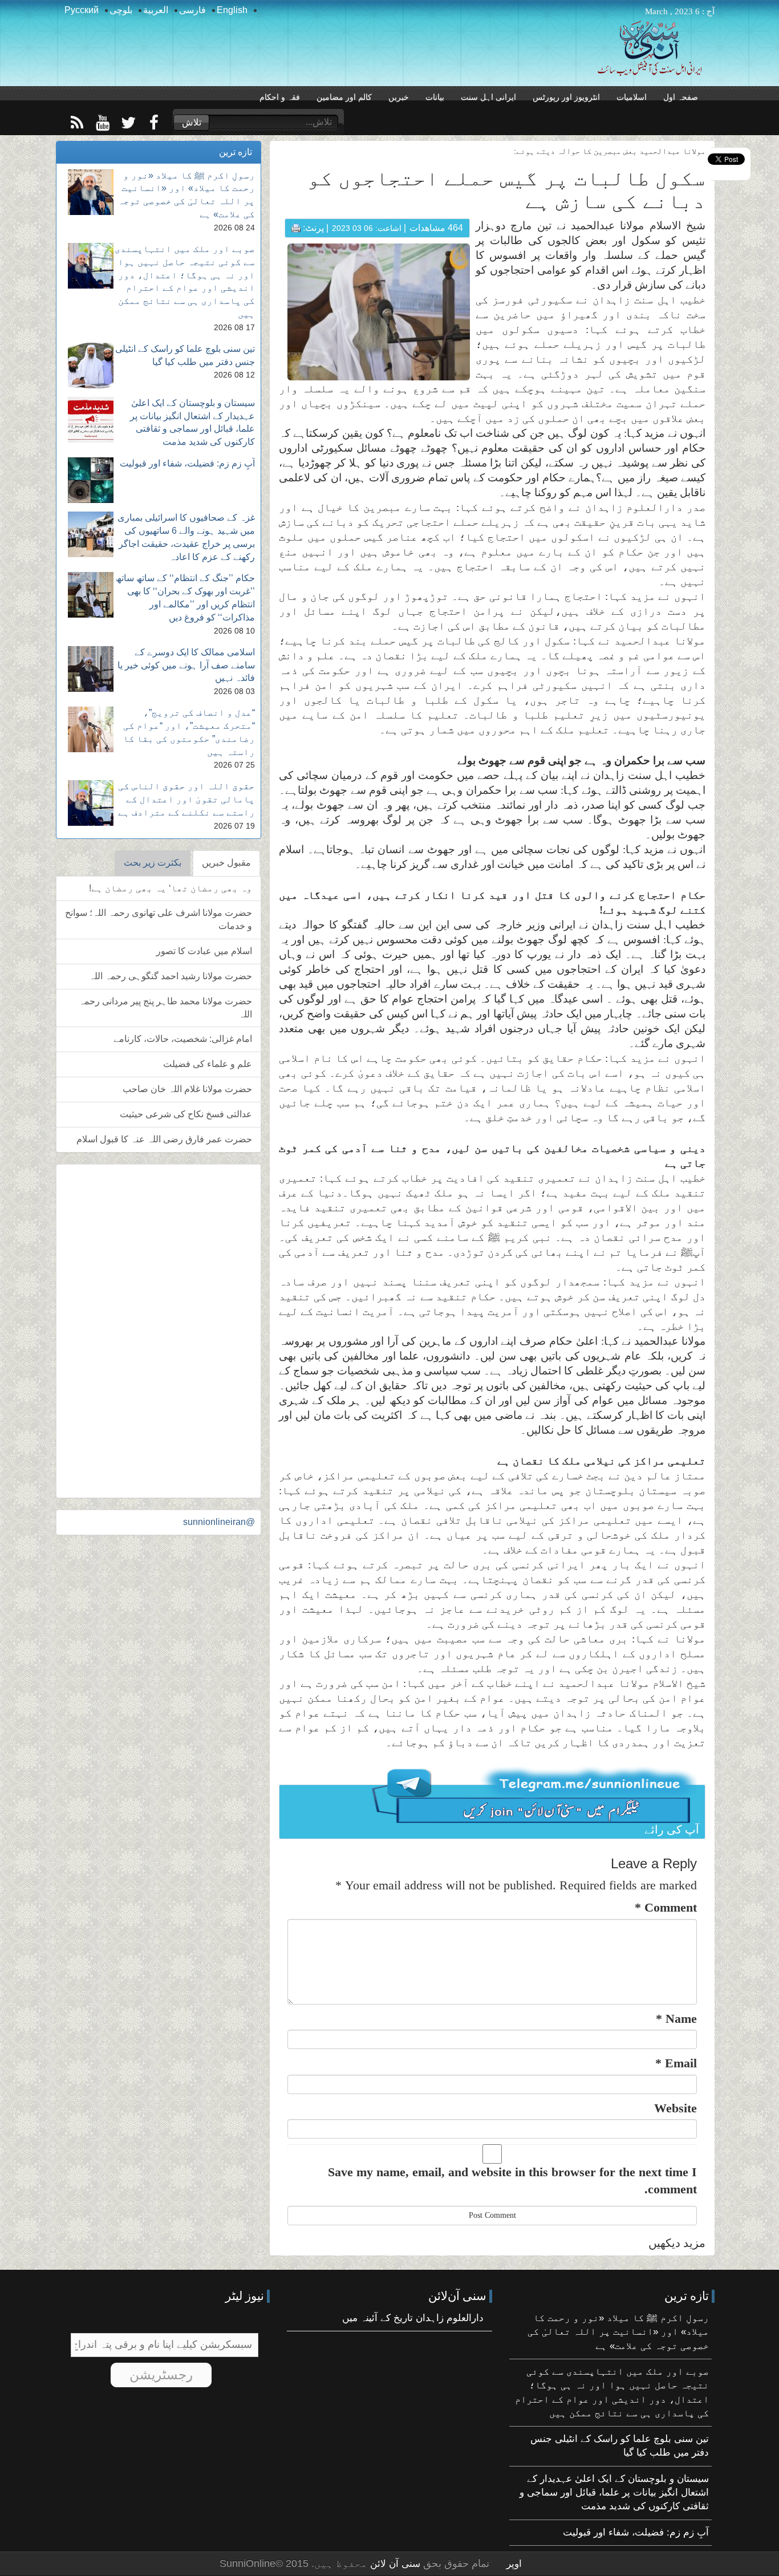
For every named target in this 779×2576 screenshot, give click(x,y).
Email (676, 2063)
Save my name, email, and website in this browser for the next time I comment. (512, 2180)
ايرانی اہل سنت (488, 97)
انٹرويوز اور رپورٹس (566, 97)
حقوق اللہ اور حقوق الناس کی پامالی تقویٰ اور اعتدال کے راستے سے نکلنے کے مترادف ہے (186, 799)
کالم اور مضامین (344, 97)
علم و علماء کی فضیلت (208, 1064)
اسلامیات (632, 97)
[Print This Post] (296, 228)
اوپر (514, 2564)
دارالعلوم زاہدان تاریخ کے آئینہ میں (413, 2318)
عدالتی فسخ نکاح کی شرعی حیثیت (186, 1114)
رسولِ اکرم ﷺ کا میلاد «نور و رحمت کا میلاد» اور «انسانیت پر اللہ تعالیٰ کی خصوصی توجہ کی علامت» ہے (618, 2332)
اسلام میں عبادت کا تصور (204, 951)
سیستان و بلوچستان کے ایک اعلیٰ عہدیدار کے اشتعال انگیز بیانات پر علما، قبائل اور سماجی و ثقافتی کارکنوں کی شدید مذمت (614, 2493)
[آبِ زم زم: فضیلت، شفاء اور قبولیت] (91, 480)
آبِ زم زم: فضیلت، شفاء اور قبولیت (187, 463)
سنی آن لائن (394, 2564)
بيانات (435, 97)
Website (675, 2108)
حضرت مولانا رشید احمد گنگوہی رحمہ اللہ (171, 976)
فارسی (192, 10)
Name (676, 2019)
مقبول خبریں (226, 863)
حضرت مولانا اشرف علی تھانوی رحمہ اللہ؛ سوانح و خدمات (159, 919)
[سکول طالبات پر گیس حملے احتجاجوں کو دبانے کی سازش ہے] (379, 312)
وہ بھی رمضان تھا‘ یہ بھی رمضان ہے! (171, 888)
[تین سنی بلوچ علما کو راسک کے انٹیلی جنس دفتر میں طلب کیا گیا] (91, 366)
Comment (666, 1907)
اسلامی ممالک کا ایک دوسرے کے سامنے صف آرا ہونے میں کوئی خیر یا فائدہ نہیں (186, 665)
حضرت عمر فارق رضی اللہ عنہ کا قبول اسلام (164, 1139)
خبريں (399, 97)
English (232, 10)
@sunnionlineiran (219, 1522)
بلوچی (121, 10)
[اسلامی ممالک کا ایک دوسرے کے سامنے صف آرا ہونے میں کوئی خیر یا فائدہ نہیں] (91, 669)
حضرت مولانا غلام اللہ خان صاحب (187, 1089)
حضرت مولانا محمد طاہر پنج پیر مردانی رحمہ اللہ (165, 1008)
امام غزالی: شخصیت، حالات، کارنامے (183, 1039)
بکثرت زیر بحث (153, 863)
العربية (156, 10)
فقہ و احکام (280, 97)
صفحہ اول (681, 97)
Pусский (82, 10)
